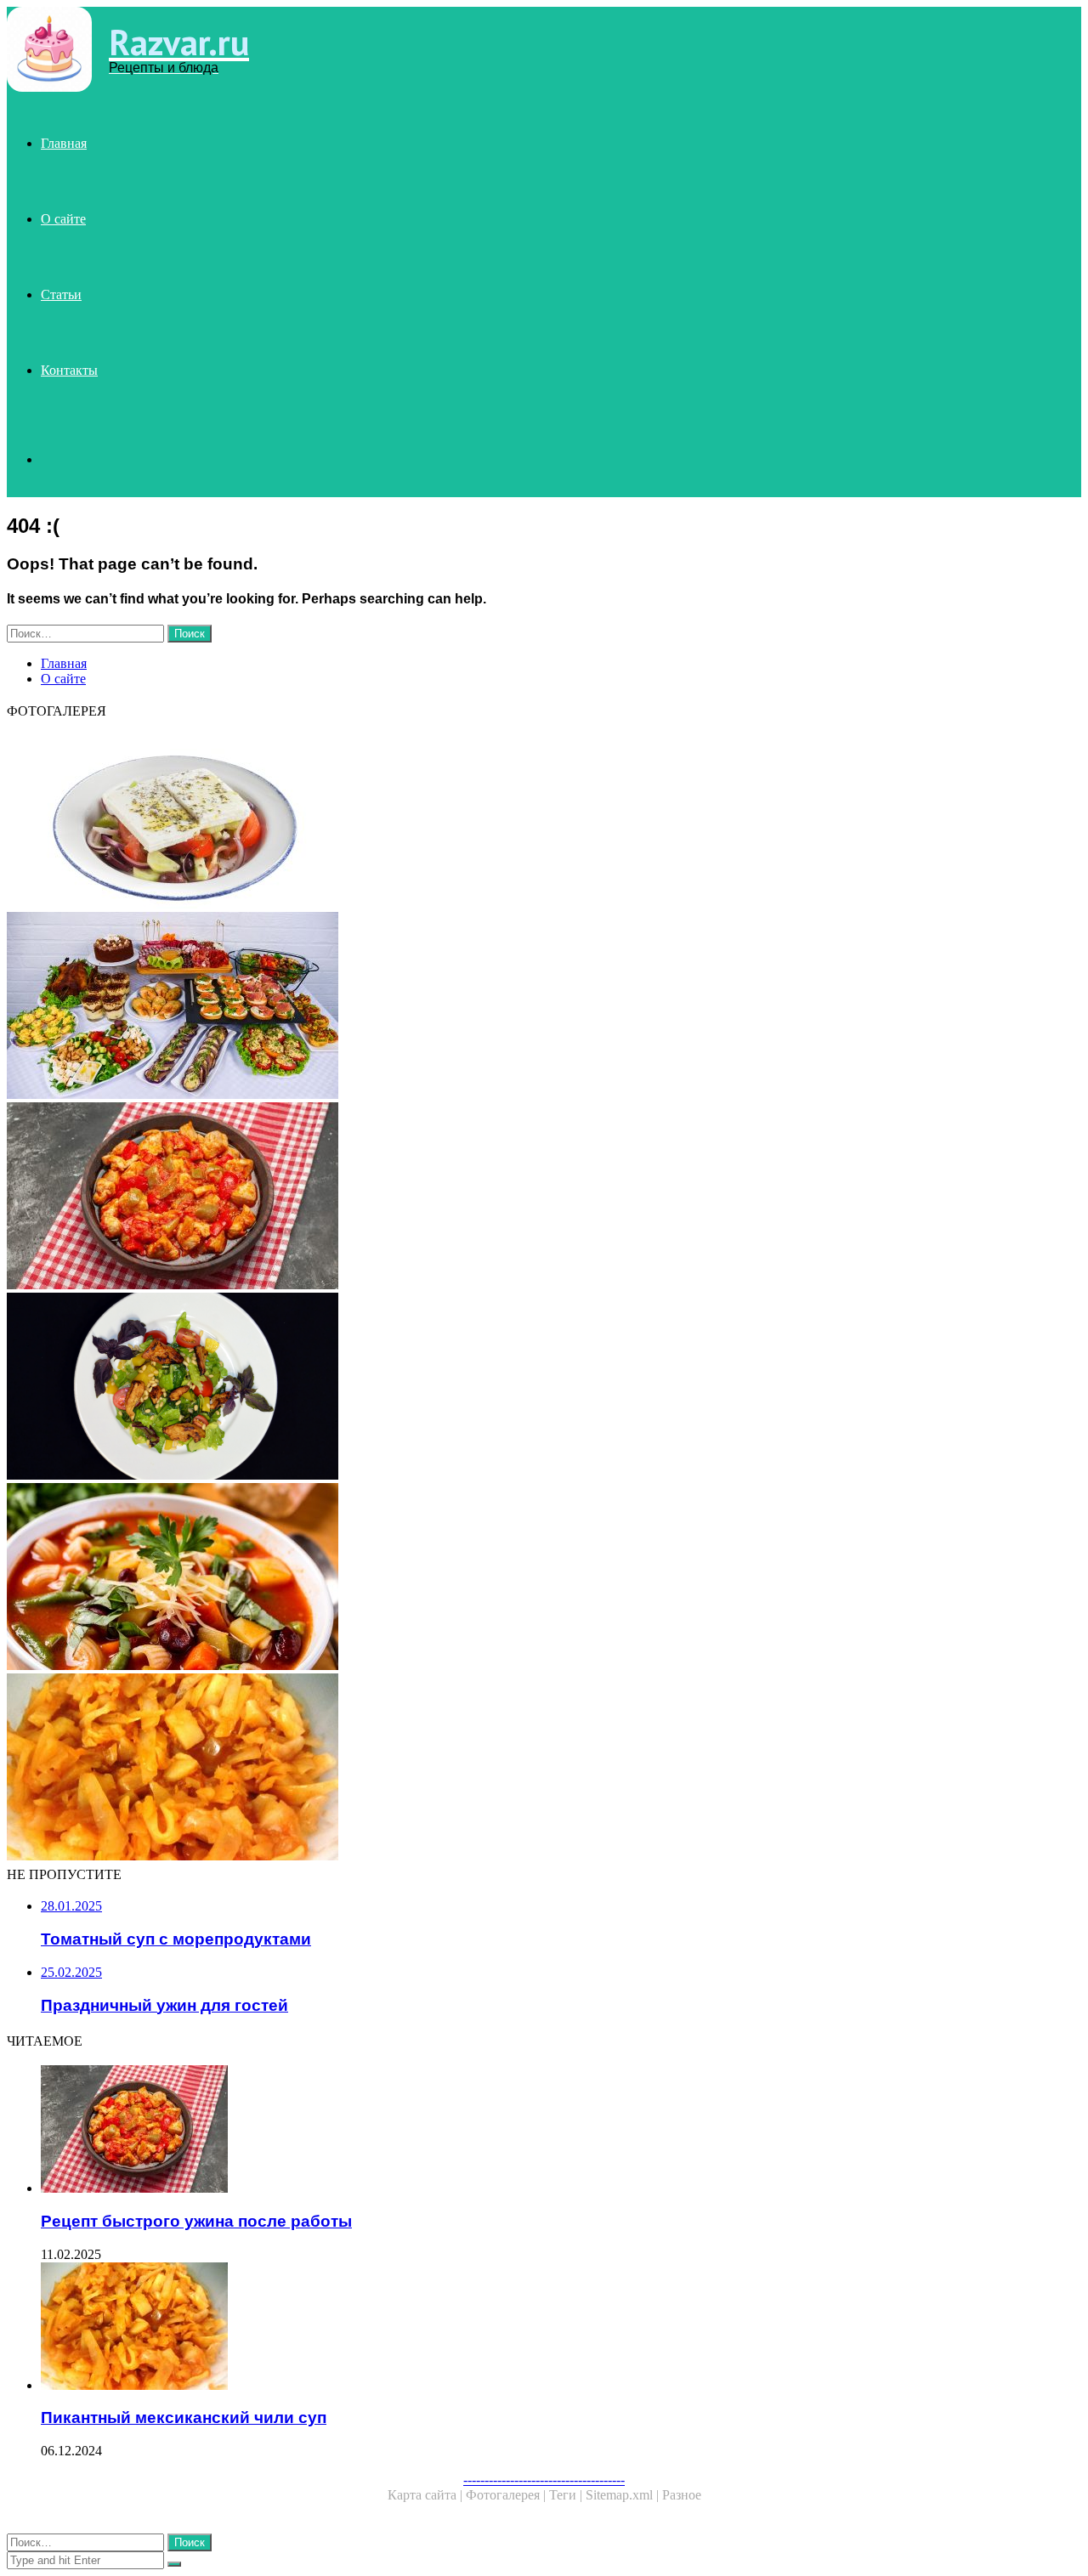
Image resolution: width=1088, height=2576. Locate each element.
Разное (682, 2495)
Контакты (69, 370)
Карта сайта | (427, 2495)
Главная (64, 143)
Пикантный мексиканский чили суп (184, 2417)
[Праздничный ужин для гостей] (517, 1007)
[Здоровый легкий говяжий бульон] (517, 817)
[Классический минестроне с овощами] (517, 1578)
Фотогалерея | (507, 2495)
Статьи (61, 294)
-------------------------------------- (544, 2480)
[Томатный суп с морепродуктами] (517, 1388)
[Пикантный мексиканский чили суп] (517, 1769)
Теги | (567, 2495)
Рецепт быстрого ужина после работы (196, 2221)
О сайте (63, 219)
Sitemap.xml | (624, 2495)
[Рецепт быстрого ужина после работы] (517, 1197)
